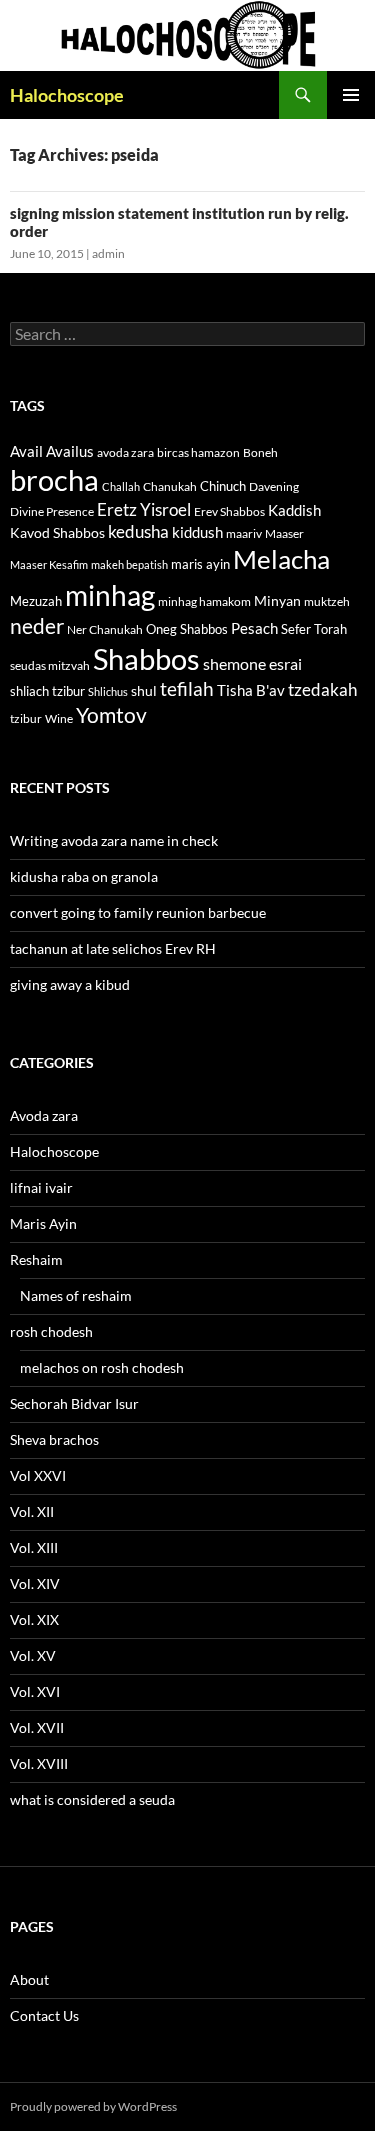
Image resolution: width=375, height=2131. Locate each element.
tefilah (187, 688)
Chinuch (223, 486)
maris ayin (200, 564)
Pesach (254, 628)
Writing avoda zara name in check (114, 840)
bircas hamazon (198, 452)
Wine (59, 718)
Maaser (284, 533)
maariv (244, 533)
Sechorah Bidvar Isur (74, 1403)
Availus (70, 451)
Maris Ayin (43, 1223)
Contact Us (44, 2015)
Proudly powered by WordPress (93, 2106)
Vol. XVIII (39, 1763)
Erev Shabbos (229, 511)
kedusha (138, 531)
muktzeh (327, 601)
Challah (121, 486)
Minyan (277, 600)
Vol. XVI (35, 1691)
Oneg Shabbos (187, 629)
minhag (110, 595)
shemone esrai (252, 663)
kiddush (197, 532)
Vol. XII (32, 1511)
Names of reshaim (76, 1295)
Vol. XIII (34, 1547)
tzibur (26, 718)
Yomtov (111, 715)
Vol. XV (33, 1655)
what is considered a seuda (92, 1799)
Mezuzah (36, 601)
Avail (26, 451)
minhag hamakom (204, 601)
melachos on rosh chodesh (102, 1367)
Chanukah (170, 486)
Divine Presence (52, 511)
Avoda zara (44, 1115)
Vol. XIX (34, 1619)
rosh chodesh (51, 1331)
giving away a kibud (70, 984)
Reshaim (36, 1259)
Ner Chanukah (105, 629)
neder (37, 626)
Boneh (260, 452)
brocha (54, 480)
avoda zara (125, 452)
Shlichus (108, 691)
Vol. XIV (35, 1583)
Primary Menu (351, 95)
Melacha (281, 559)
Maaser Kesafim (49, 564)
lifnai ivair (41, 1187)
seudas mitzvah (50, 665)
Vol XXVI (38, 1475)
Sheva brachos (54, 1439)
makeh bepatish (129, 564)
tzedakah (322, 689)
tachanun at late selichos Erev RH (113, 948)
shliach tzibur (47, 691)
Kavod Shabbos (57, 532)
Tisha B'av (251, 690)
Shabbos (146, 658)
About (29, 1979)
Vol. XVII (37, 1727)
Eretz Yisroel (144, 509)
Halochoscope (67, 95)
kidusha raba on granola (84, 876)
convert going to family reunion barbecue (138, 912)
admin (108, 253)
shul (144, 690)
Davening (274, 486)
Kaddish (294, 510)
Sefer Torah (314, 629)
